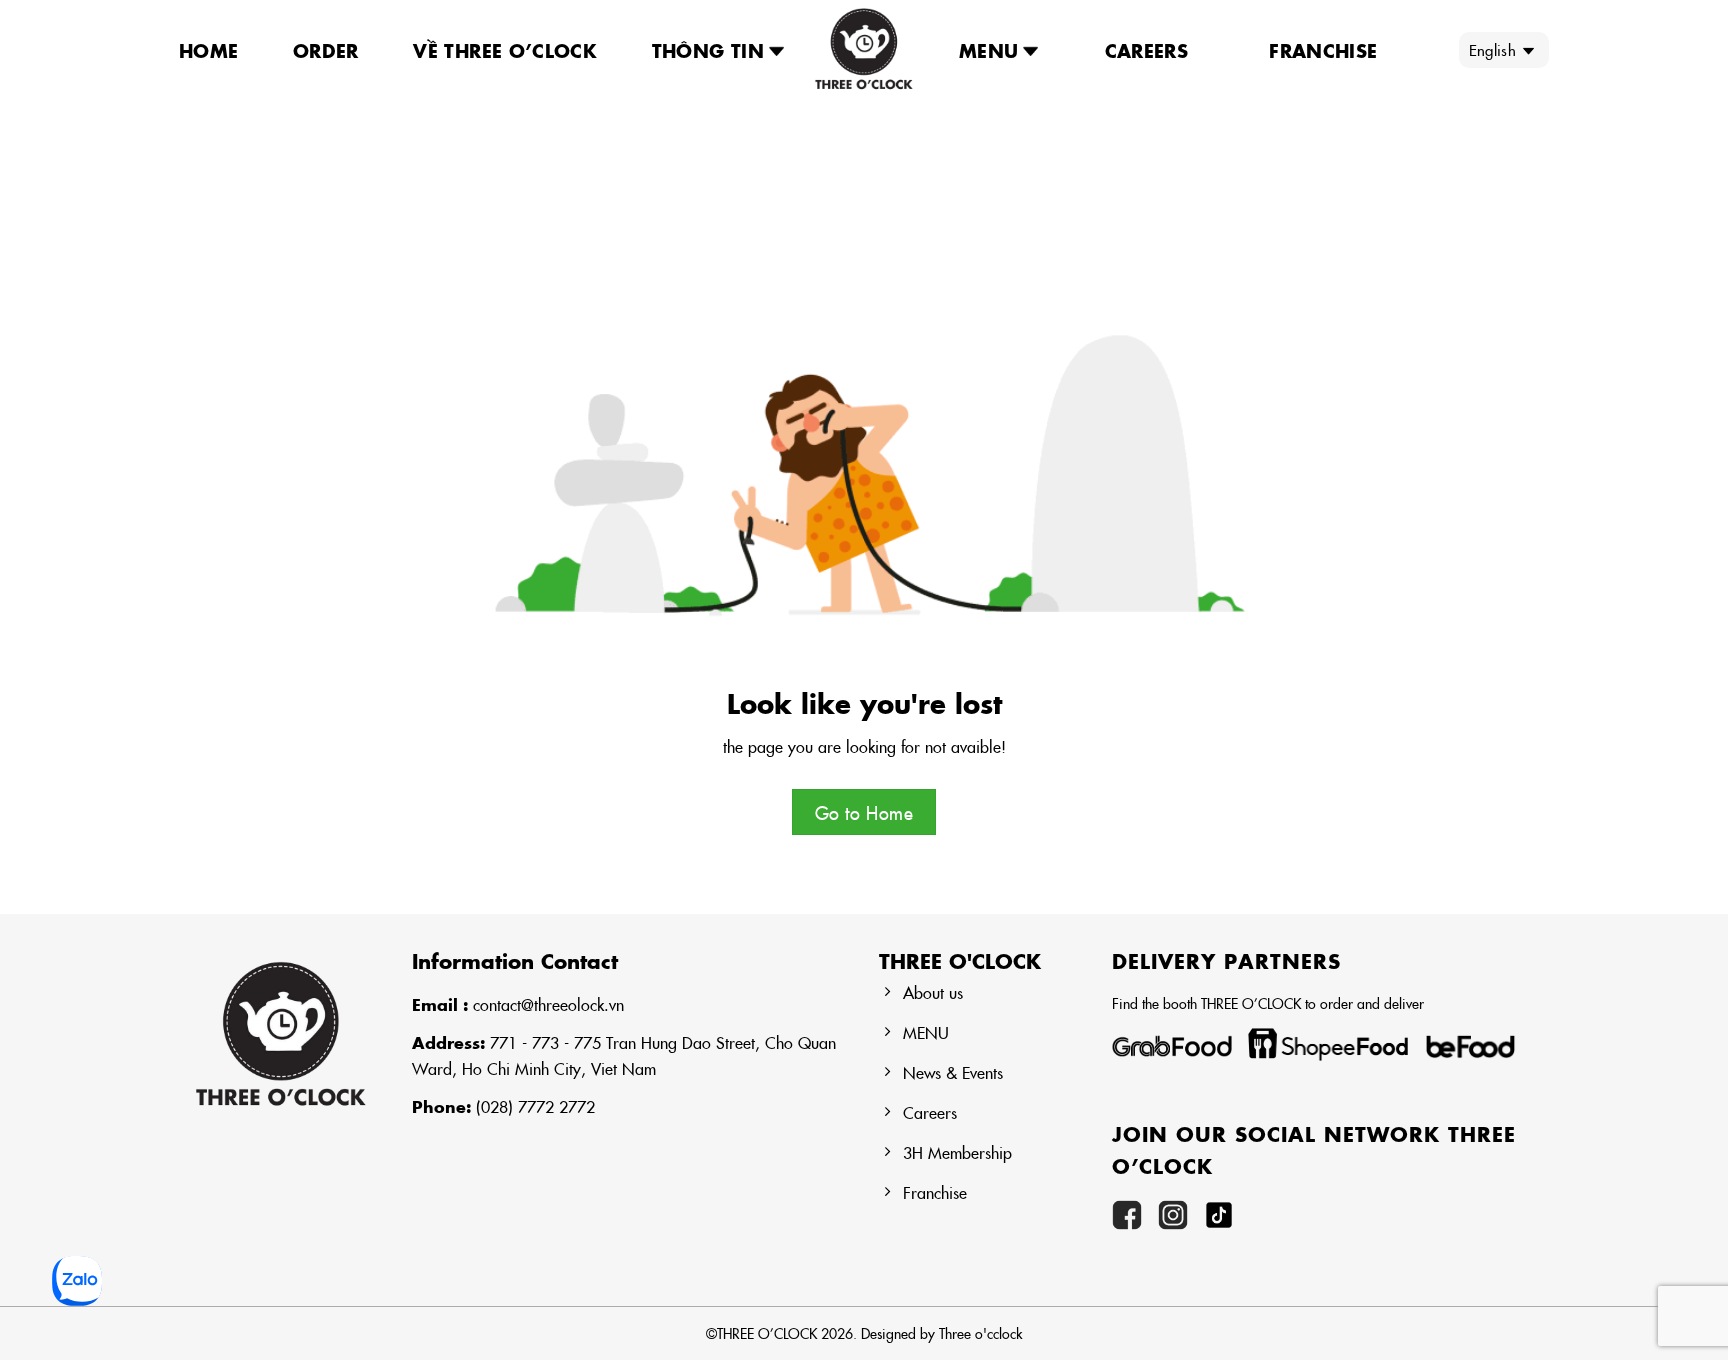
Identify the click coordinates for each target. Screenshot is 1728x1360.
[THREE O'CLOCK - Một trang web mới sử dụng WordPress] (864, 50)
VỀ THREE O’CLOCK (505, 50)
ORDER (326, 50)
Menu (988, 50)
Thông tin (708, 50)
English (1492, 49)
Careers (1147, 50)
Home (208, 50)
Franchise (1323, 50)
